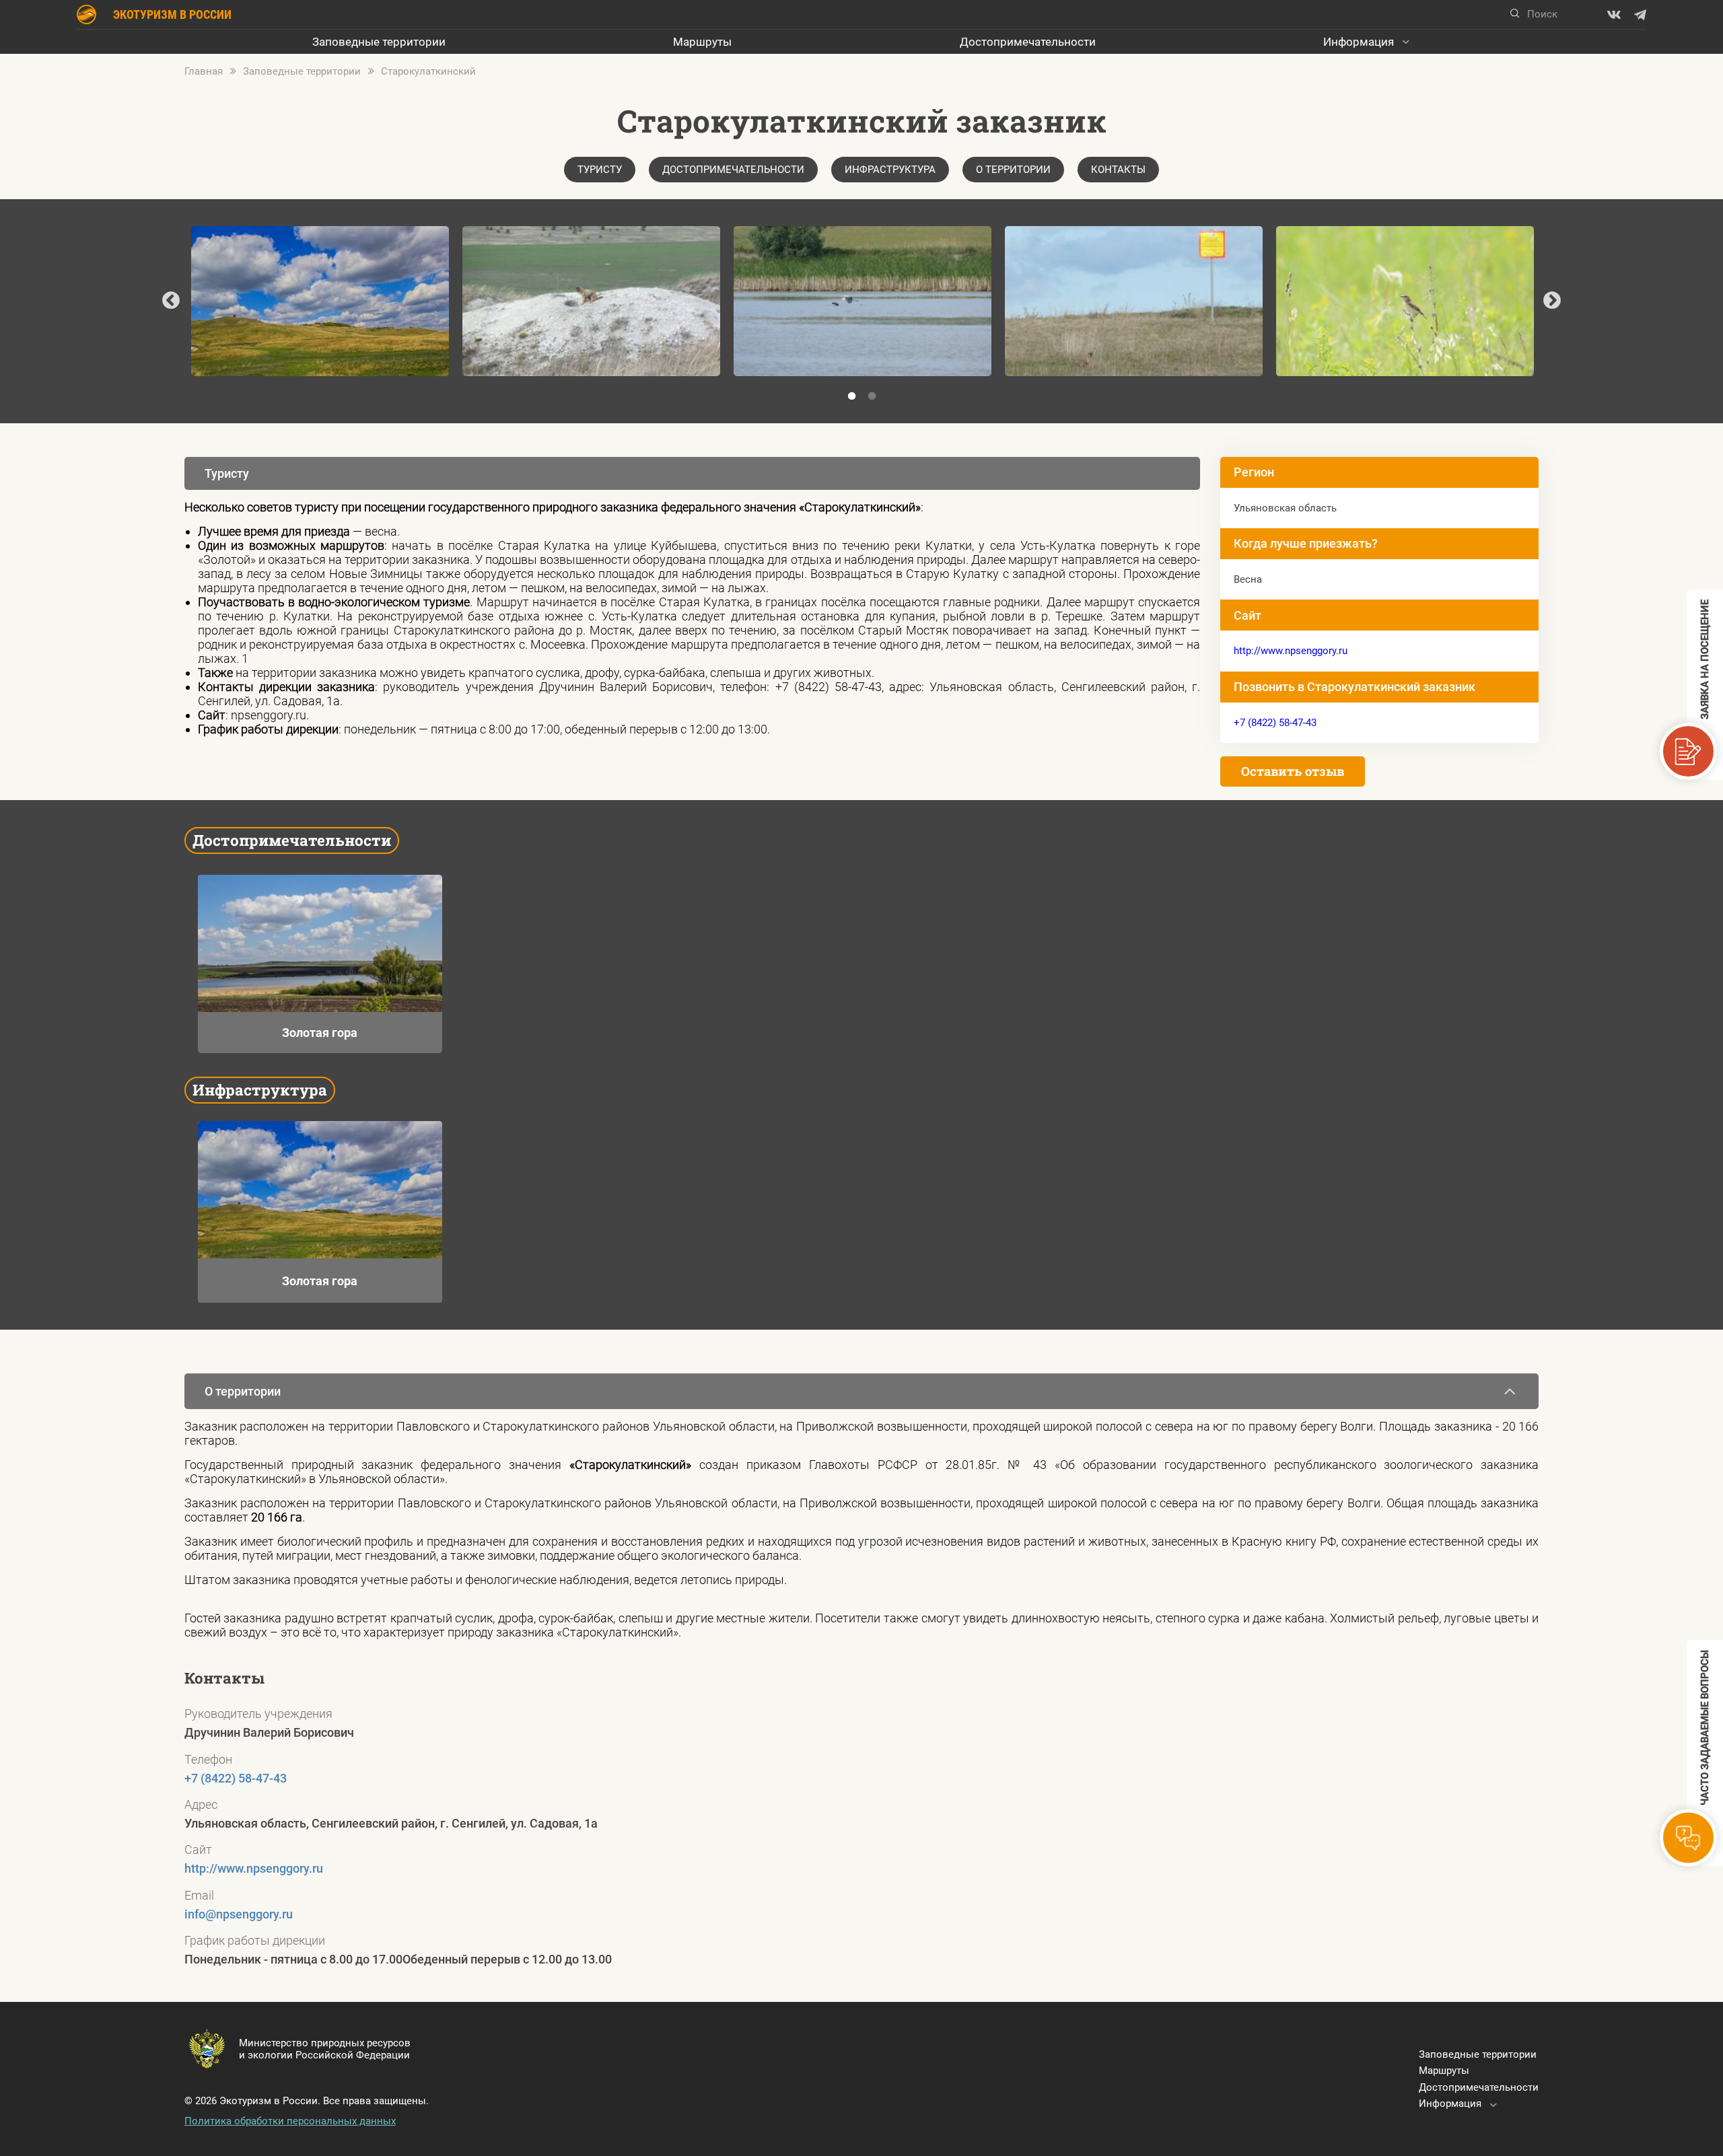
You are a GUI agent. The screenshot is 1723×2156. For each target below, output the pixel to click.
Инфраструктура (890, 170)
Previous (171, 301)
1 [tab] (851, 396)
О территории (1013, 170)
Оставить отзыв (1293, 771)
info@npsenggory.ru (239, 1914)
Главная (204, 71)
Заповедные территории (379, 42)
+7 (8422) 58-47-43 (1275, 723)
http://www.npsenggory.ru (1291, 651)
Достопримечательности (1028, 42)
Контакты (1118, 170)
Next (1552, 301)
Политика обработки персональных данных (290, 2121)
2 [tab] (872, 396)
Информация (1359, 42)
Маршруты (702, 42)
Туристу (600, 170)
